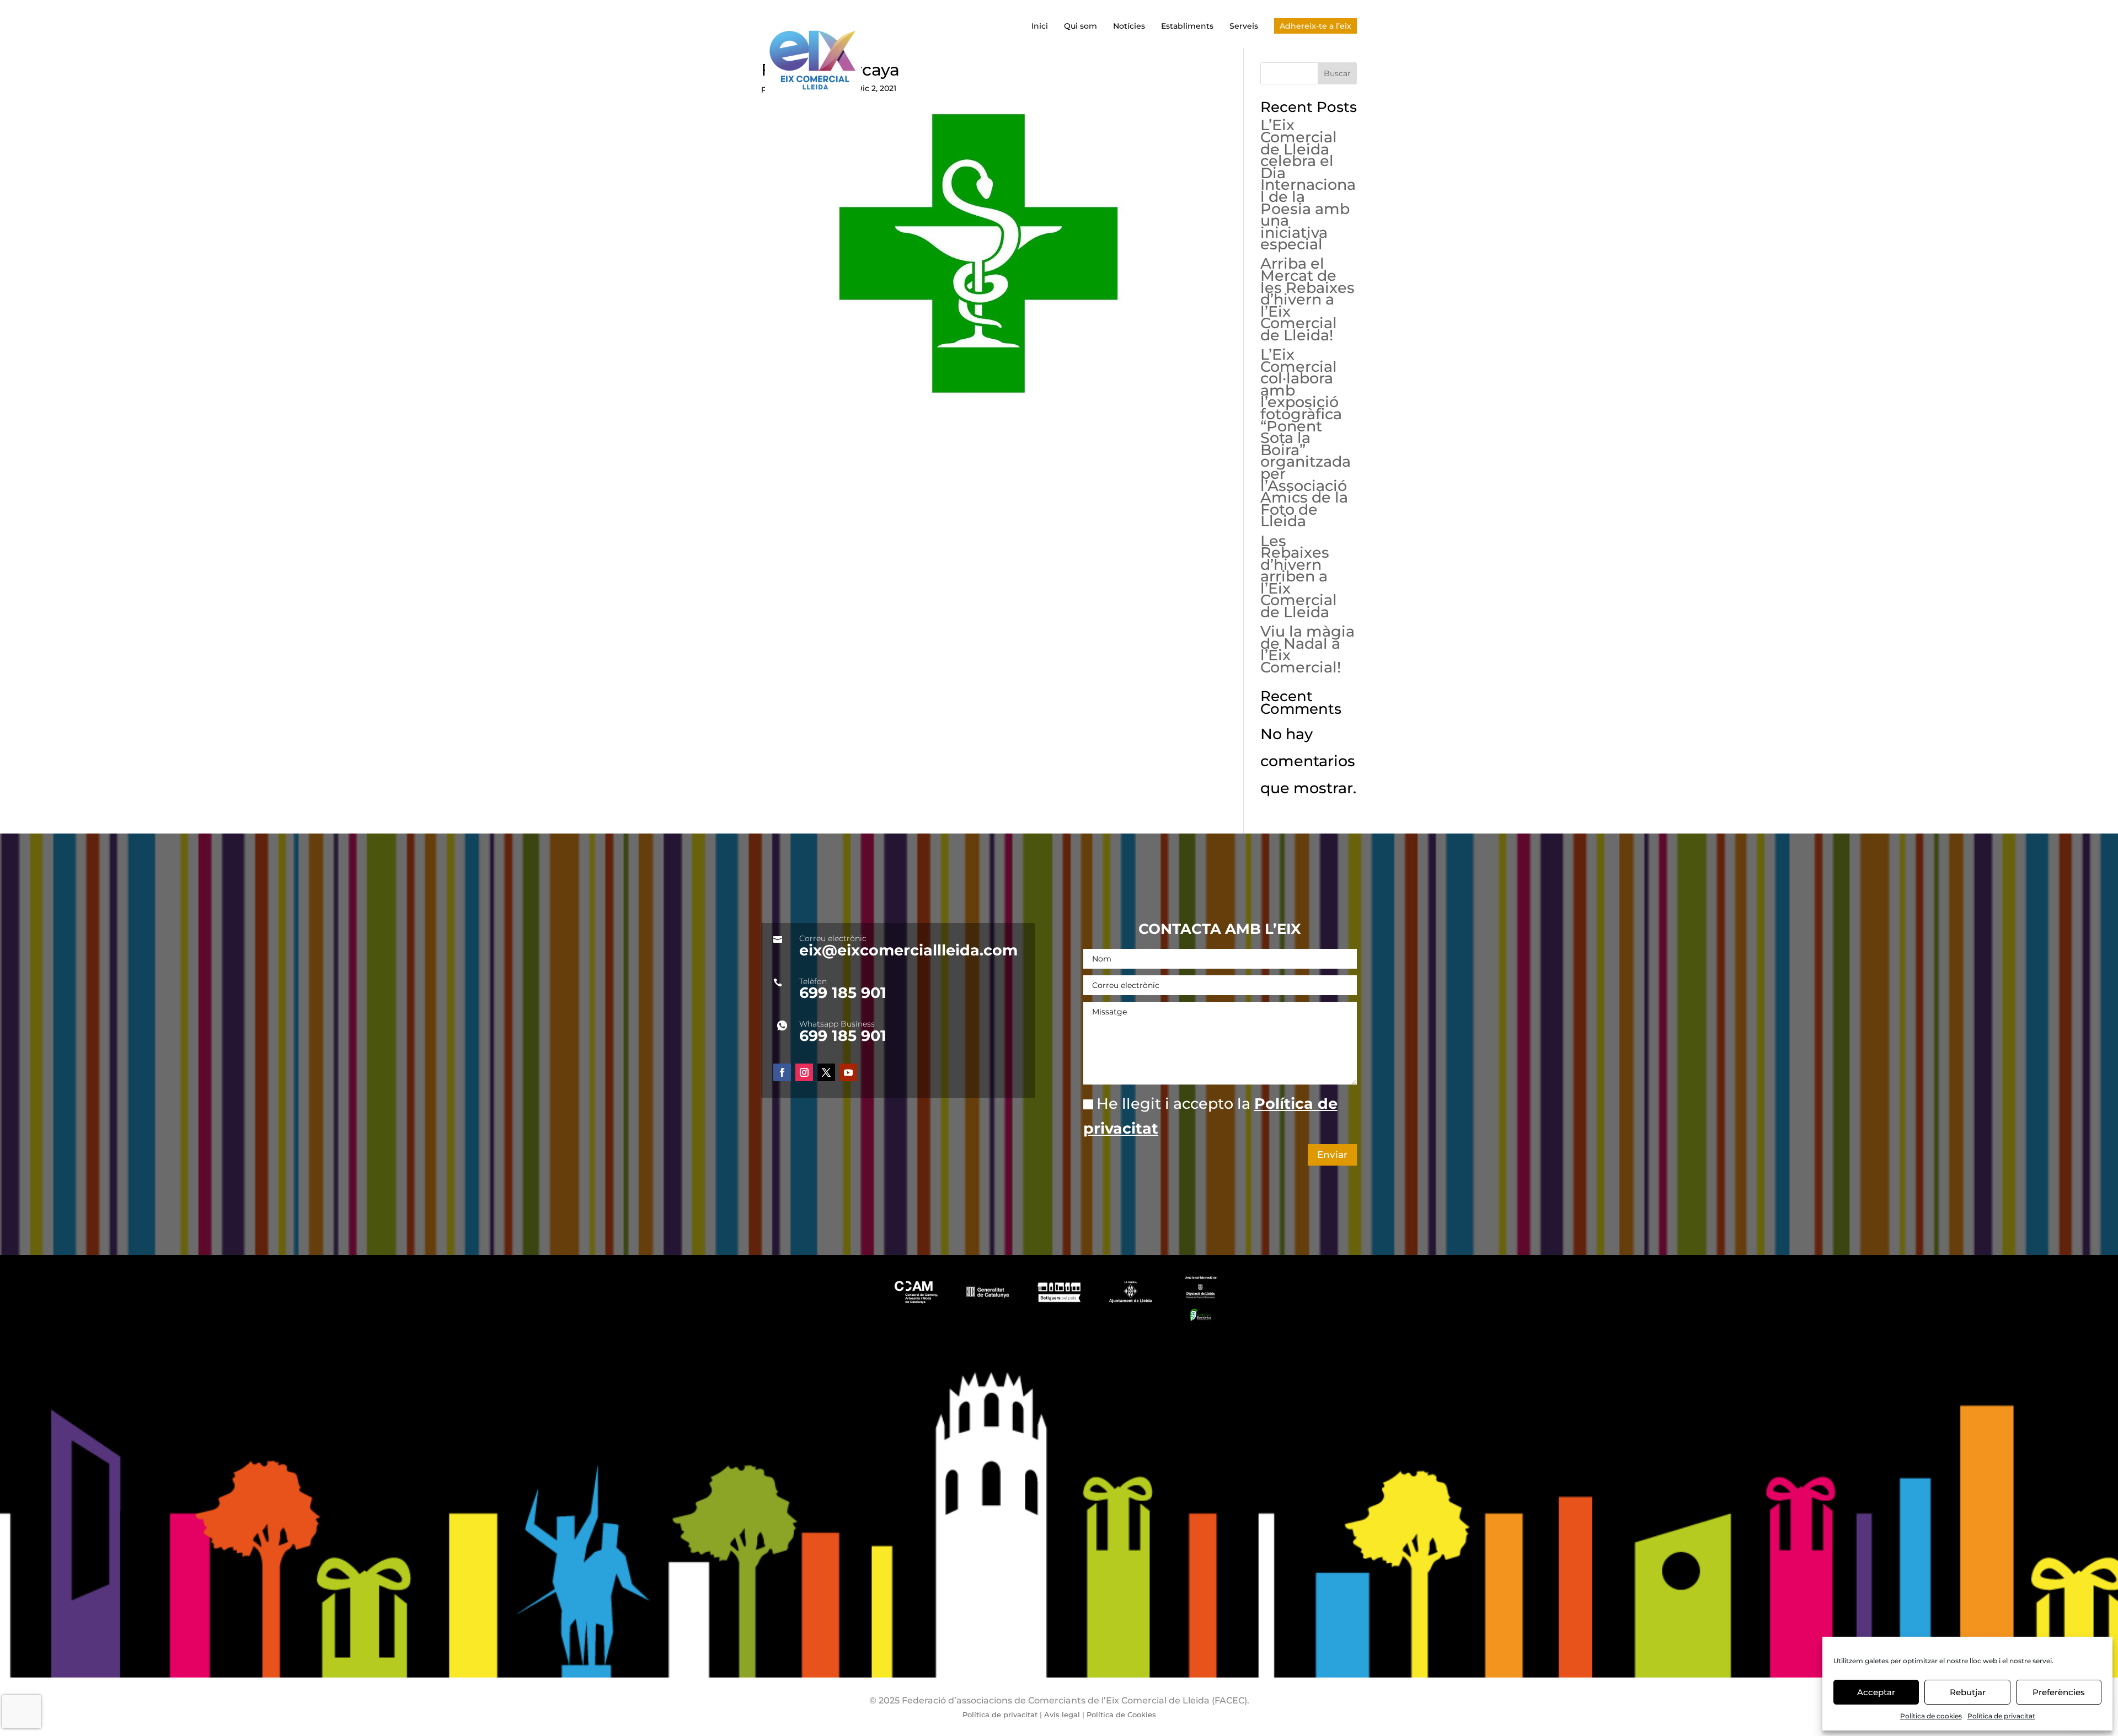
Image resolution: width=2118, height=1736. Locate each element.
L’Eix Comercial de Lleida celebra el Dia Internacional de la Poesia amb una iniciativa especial (1308, 185)
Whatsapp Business (837, 1024)
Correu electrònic (833, 938)
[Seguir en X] (826, 1072)
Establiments (1187, 26)
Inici (1040, 26)
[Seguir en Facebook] (782, 1072)
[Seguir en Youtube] (848, 1072)
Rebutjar (1968, 1692)
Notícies (1129, 26)
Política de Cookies (1120, 1714)
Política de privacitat (2001, 1716)
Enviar (1332, 1155)
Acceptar (1876, 1692)
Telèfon (813, 981)
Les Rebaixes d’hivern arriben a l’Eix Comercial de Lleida (1299, 577)
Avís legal (1062, 1714)
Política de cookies (1931, 1716)
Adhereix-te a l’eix (1315, 26)
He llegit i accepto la (1210, 1116)
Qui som (1081, 26)
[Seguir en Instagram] (804, 1072)
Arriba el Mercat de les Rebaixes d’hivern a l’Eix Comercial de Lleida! (1307, 299)
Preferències (2059, 1692)
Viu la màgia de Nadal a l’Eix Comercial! (1307, 649)
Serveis (1244, 26)
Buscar (1337, 73)
